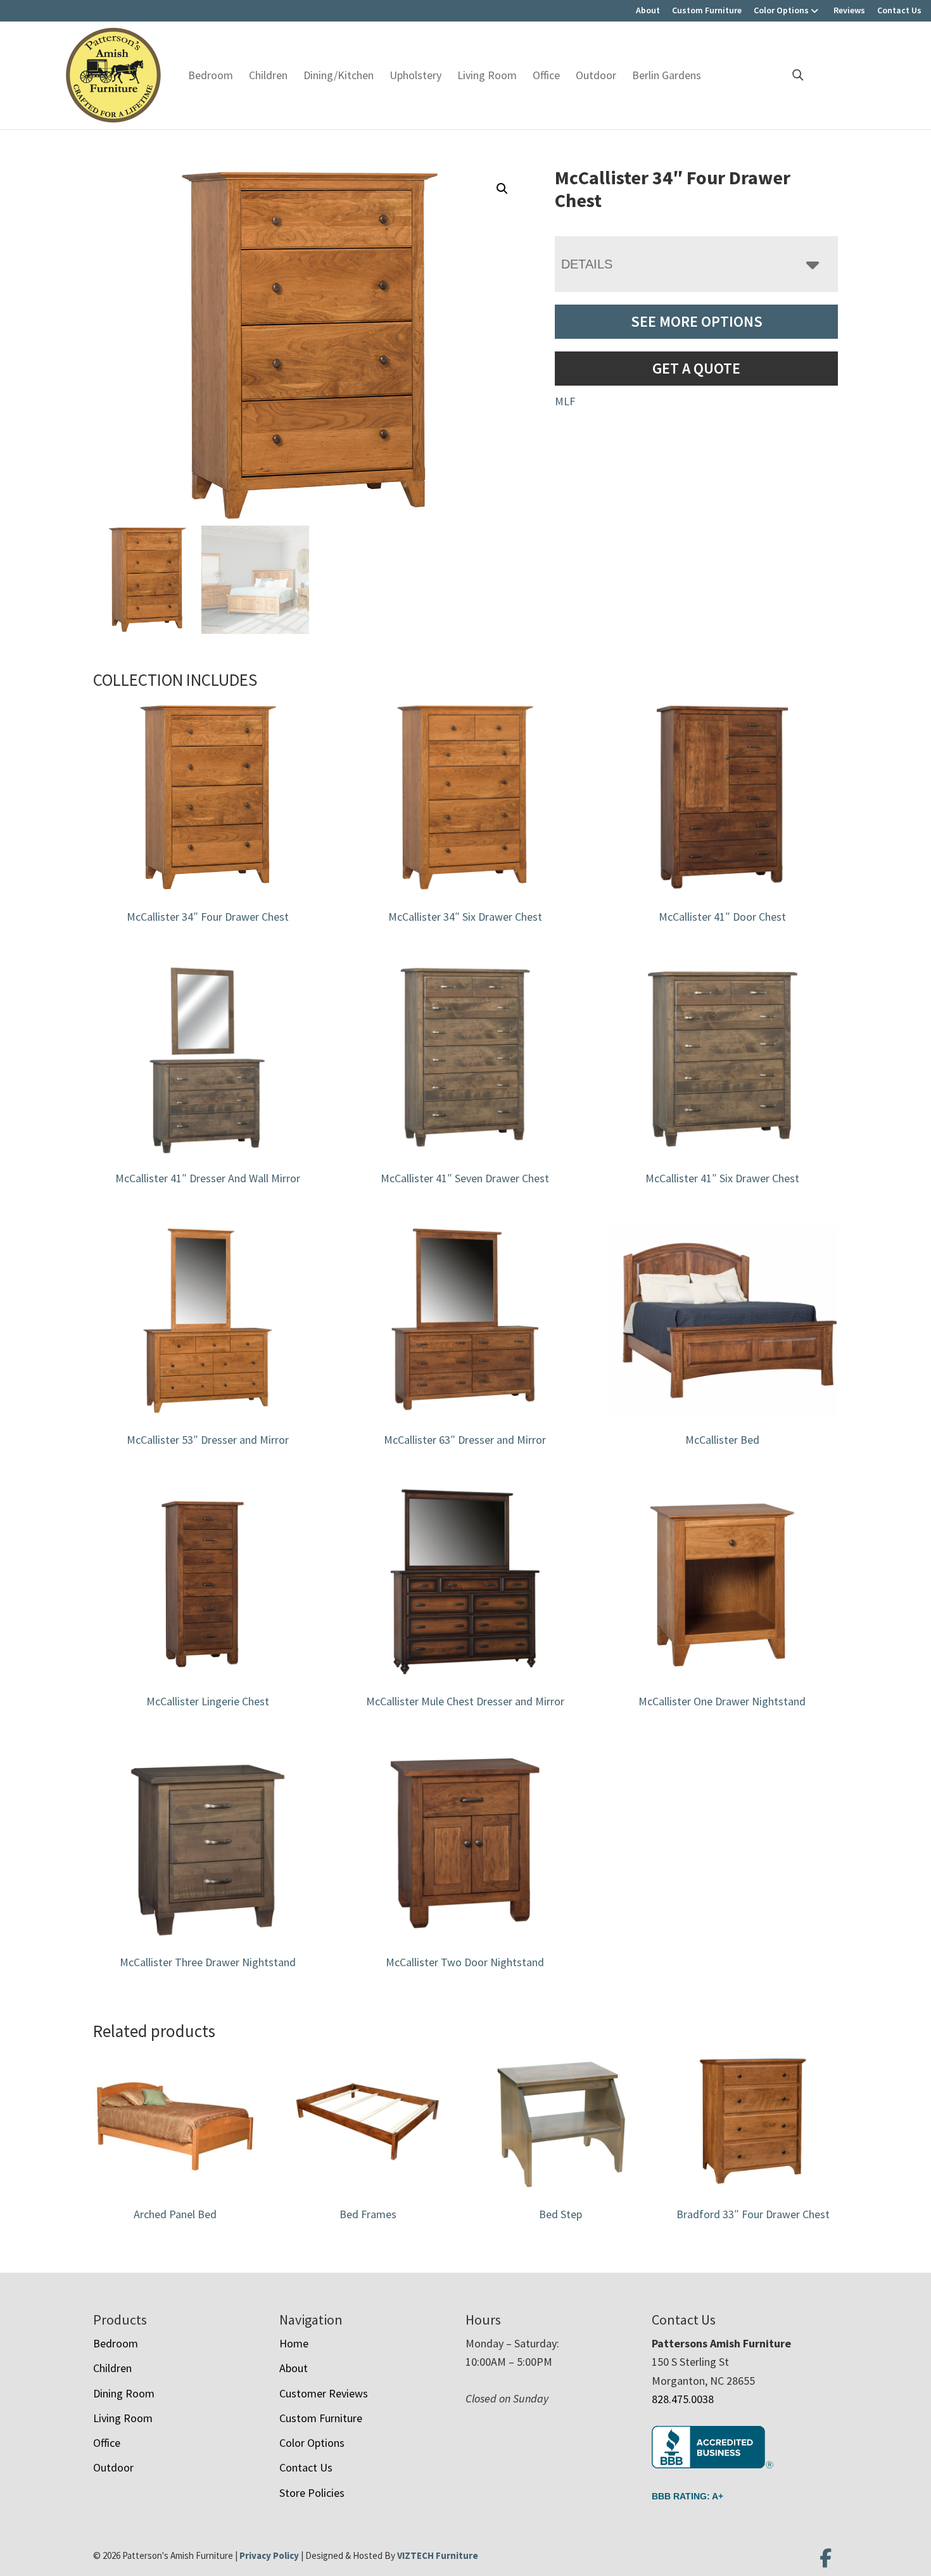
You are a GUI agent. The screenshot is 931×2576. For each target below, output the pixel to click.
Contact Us (899, 10)
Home (294, 2343)
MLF (565, 401)
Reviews (849, 10)
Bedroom (211, 75)
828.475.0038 (683, 2399)
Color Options (781, 10)
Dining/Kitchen (339, 75)
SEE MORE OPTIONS (697, 321)
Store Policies (312, 2493)
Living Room (487, 75)
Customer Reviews (324, 2393)
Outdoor (596, 75)
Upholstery (415, 75)
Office (546, 75)
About (648, 10)
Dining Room (124, 2393)
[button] (502, 189)
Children (268, 75)
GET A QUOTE (696, 368)
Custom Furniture (707, 10)
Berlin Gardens (667, 75)
